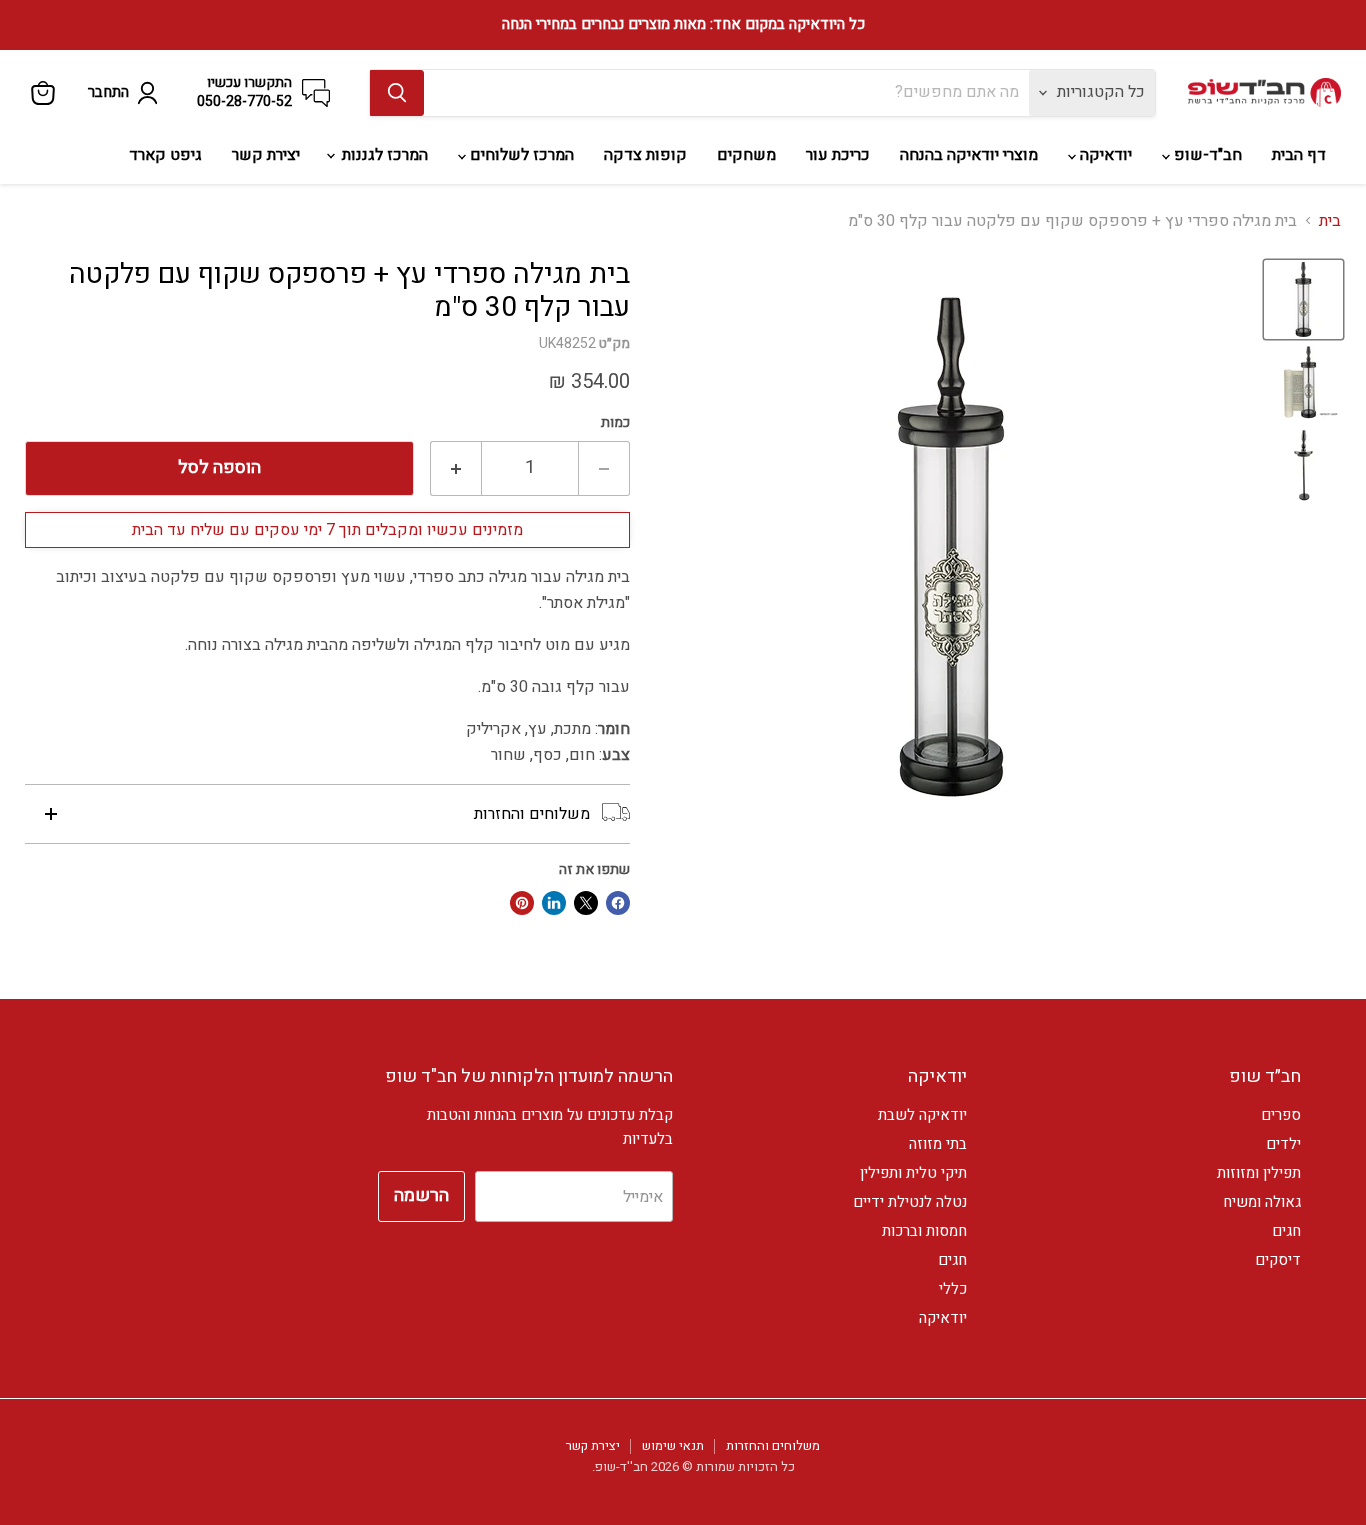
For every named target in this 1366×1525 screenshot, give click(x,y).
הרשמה (421, 1195)
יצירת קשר (266, 155)
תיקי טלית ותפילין (913, 1173)
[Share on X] (586, 903)
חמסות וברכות (924, 1231)
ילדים (1283, 1144)
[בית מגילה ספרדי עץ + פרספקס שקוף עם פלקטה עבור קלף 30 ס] (1303, 299)
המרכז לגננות (383, 155)
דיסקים (1278, 1260)
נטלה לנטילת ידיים (910, 1202)
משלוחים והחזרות (773, 1445)
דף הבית (1299, 155)
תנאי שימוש (673, 1445)
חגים (1286, 1231)
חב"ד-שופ (1206, 155)
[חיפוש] (397, 93)
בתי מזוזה (938, 1144)
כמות (615, 423)
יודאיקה (1104, 155)
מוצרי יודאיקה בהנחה (969, 155)
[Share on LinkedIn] (554, 903)
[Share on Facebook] (618, 903)
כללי (953, 1289)
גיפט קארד (165, 155)
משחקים (746, 155)
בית (1330, 221)
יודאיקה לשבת (922, 1115)
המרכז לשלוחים (520, 155)
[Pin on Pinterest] (522, 903)
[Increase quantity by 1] (455, 468)
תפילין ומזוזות (1259, 1173)
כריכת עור (838, 155)
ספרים (1281, 1115)
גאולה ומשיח (1262, 1202)
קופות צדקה (645, 155)
